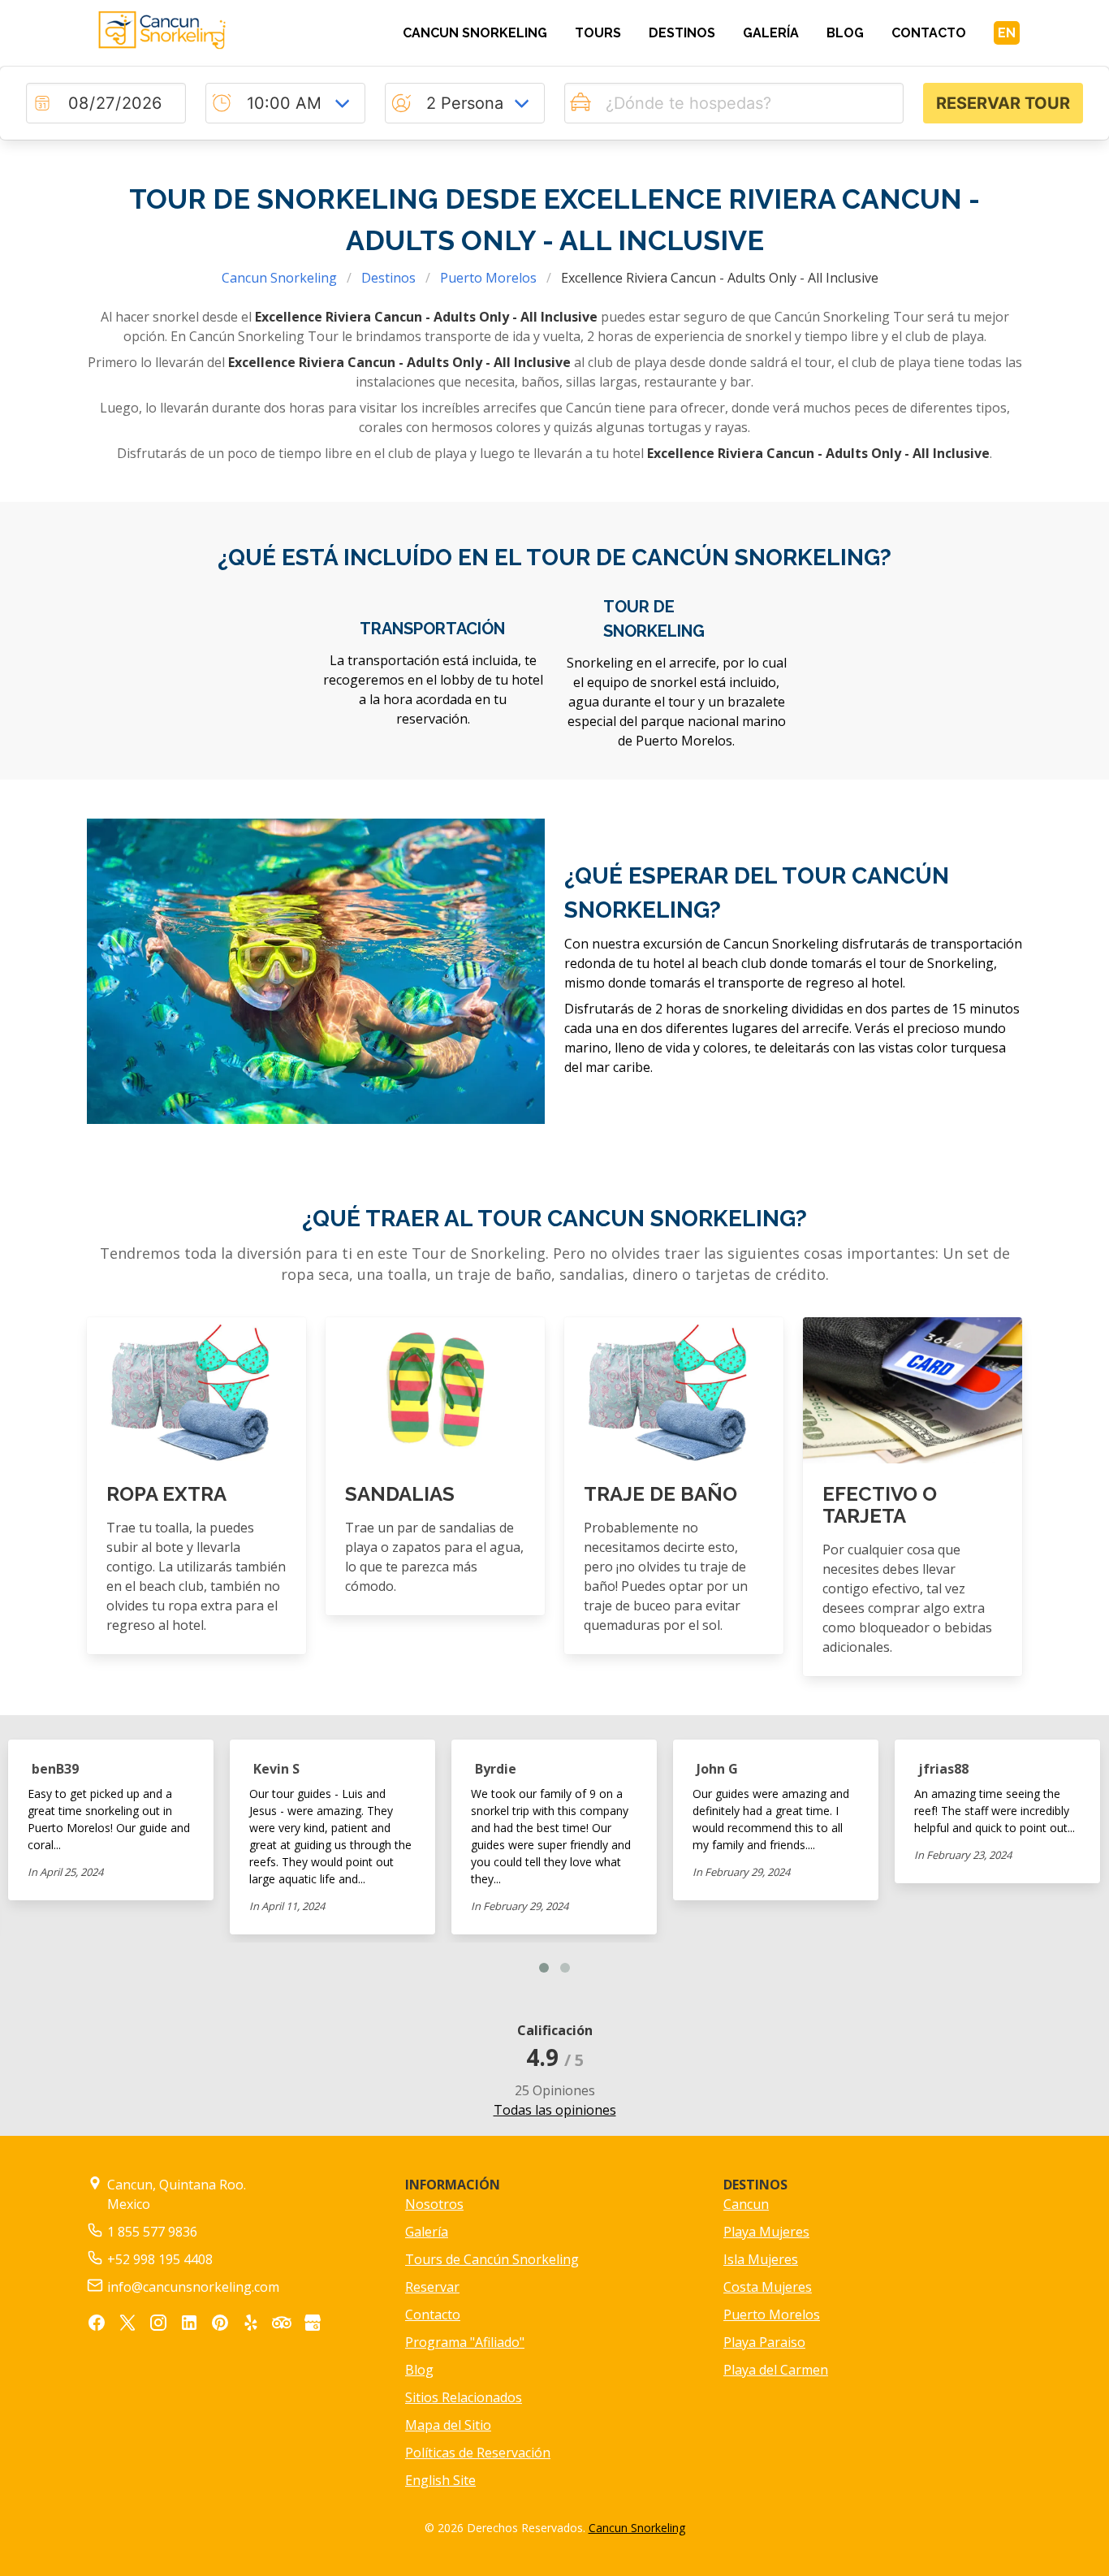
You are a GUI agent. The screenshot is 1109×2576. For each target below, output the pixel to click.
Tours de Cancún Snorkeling (492, 2259)
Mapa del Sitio (448, 2425)
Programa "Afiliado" (465, 2342)
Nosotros (434, 2204)
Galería (427, 2232)
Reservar (432, 2287)
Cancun (746, 2204)
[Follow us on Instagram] (158, 2325)
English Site (440, 2480)
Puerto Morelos (488, 278)
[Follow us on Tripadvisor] (282, 2325)
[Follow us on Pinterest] (220, 2325)
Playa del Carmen (776, 2370)
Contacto (433, 2315)
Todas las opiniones (555, 2110)
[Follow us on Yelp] (251, 2325)
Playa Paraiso (764, 2342)
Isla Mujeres (761, 2259)
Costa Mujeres (768, 2287)
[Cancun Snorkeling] (196, 30)
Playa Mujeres (766, 2232)
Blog (419, 2370)
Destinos (388, 278)
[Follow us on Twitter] (127, 2325)
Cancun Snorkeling (279, 278)
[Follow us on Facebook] (97, 2325)
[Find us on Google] (313, 2325)
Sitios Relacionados (464, 2397)
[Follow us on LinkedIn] (189, 2325)
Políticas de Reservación (478, 2453)
